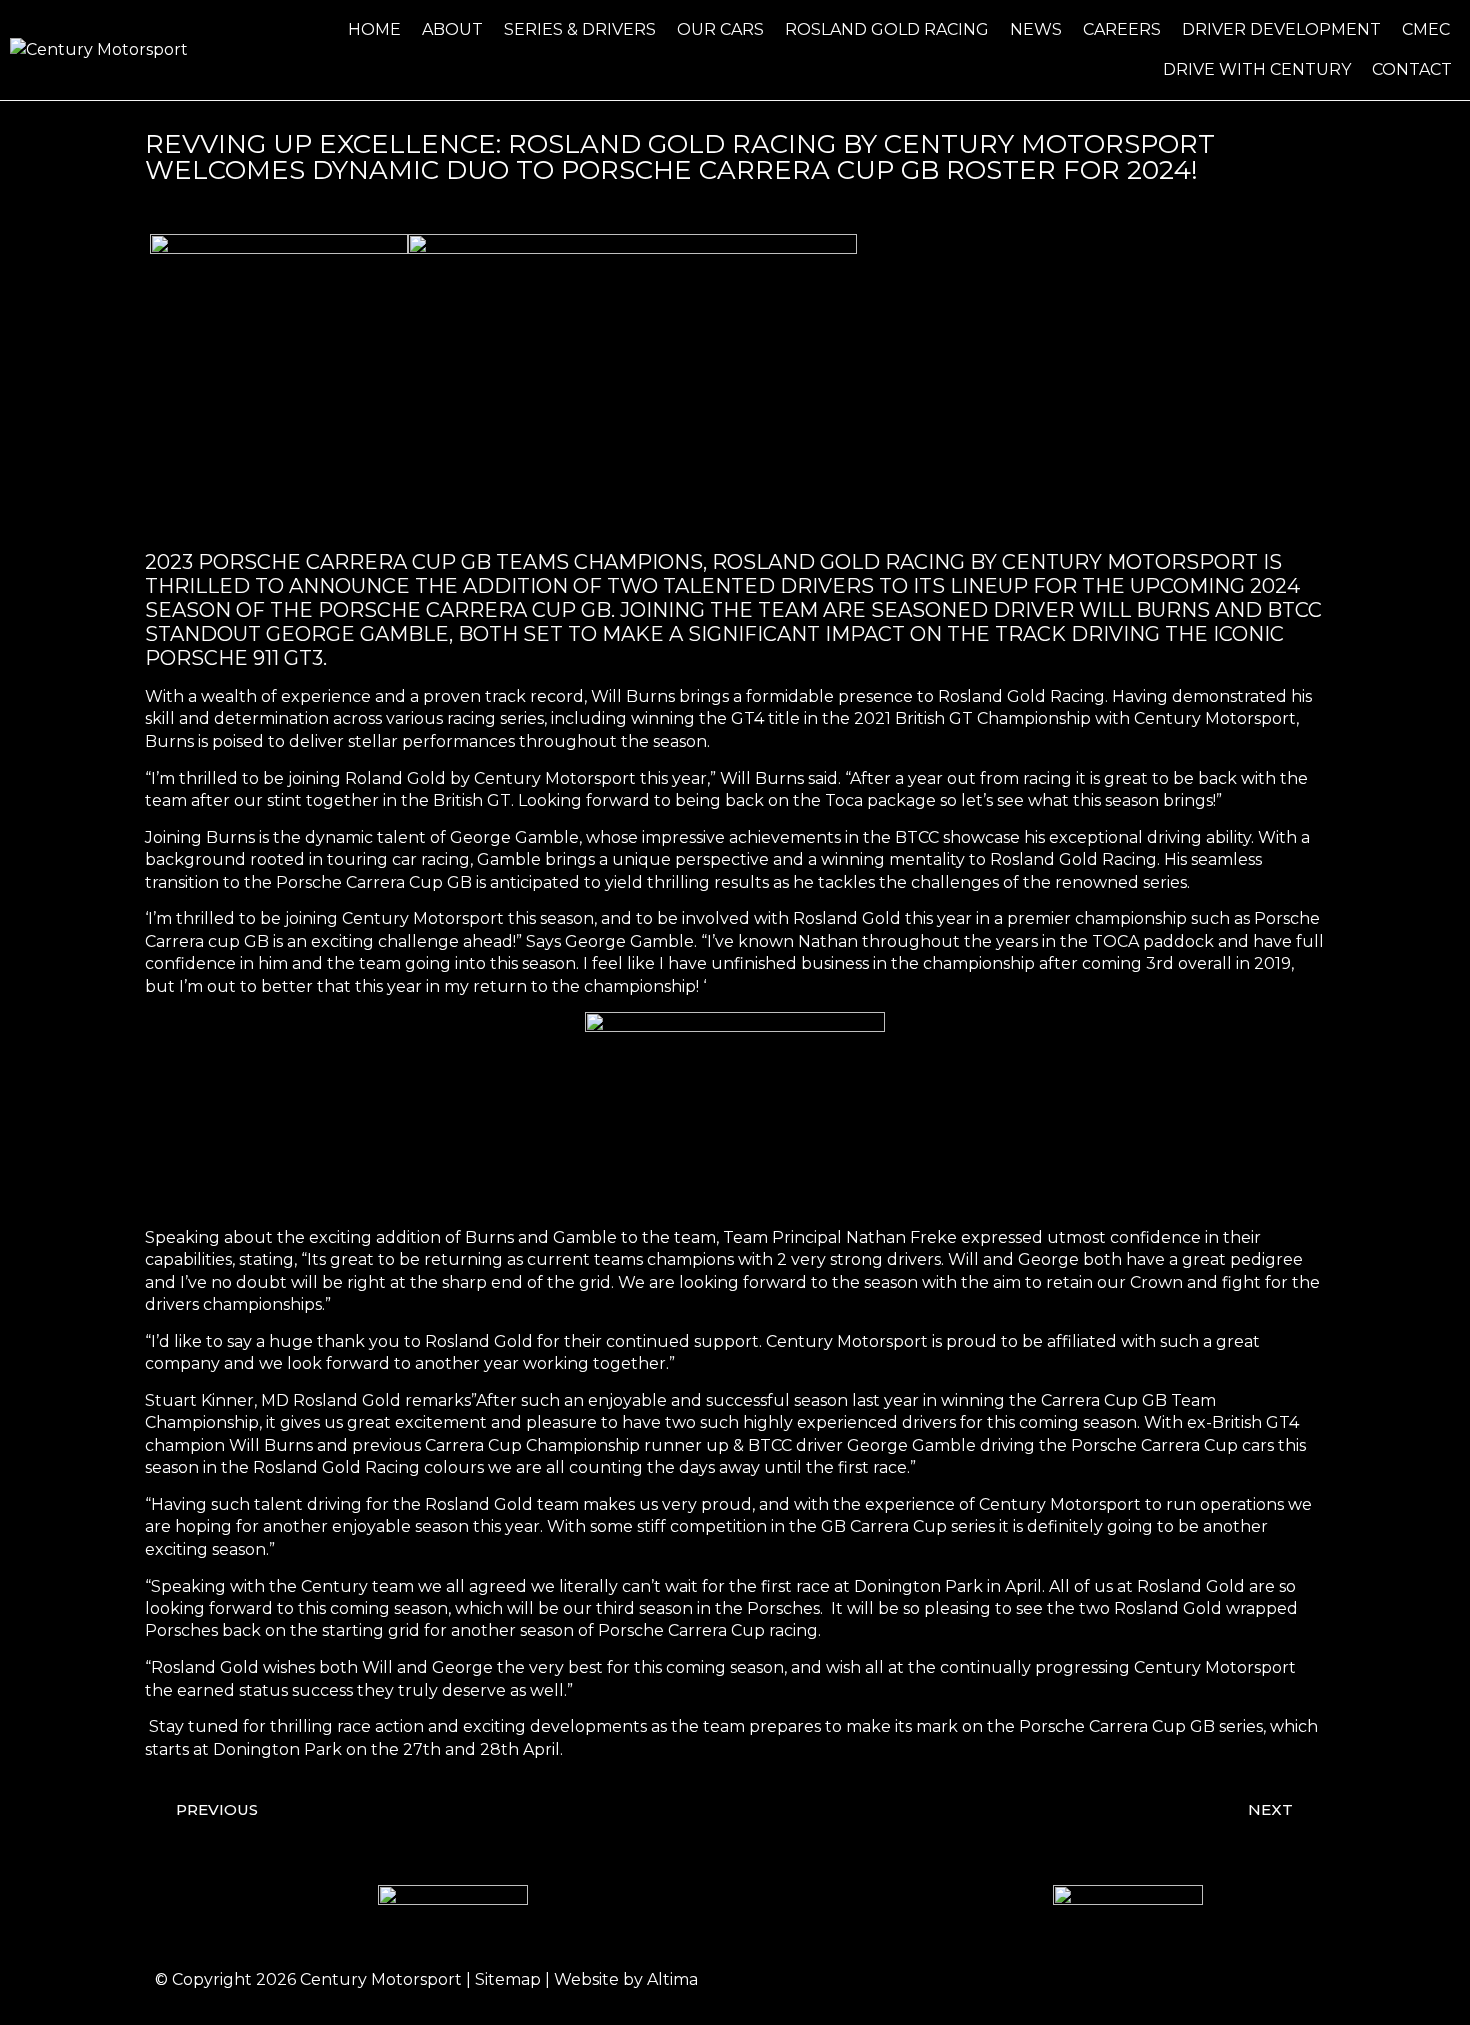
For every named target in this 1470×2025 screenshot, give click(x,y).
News (1036, 29)
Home (374, 29)
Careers (1122, 29)
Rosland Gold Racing (887, 29)
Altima (672, 1979)
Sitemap (508, 1979)
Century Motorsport (381, 1979)
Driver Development (1281, 29)
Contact (1412, 69)
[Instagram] (1180, 1980)
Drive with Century (1257, 69)
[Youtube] (1290, 1980)
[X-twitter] (1235, 1980)
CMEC (1426, 29)
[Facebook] (1125, 1980)
